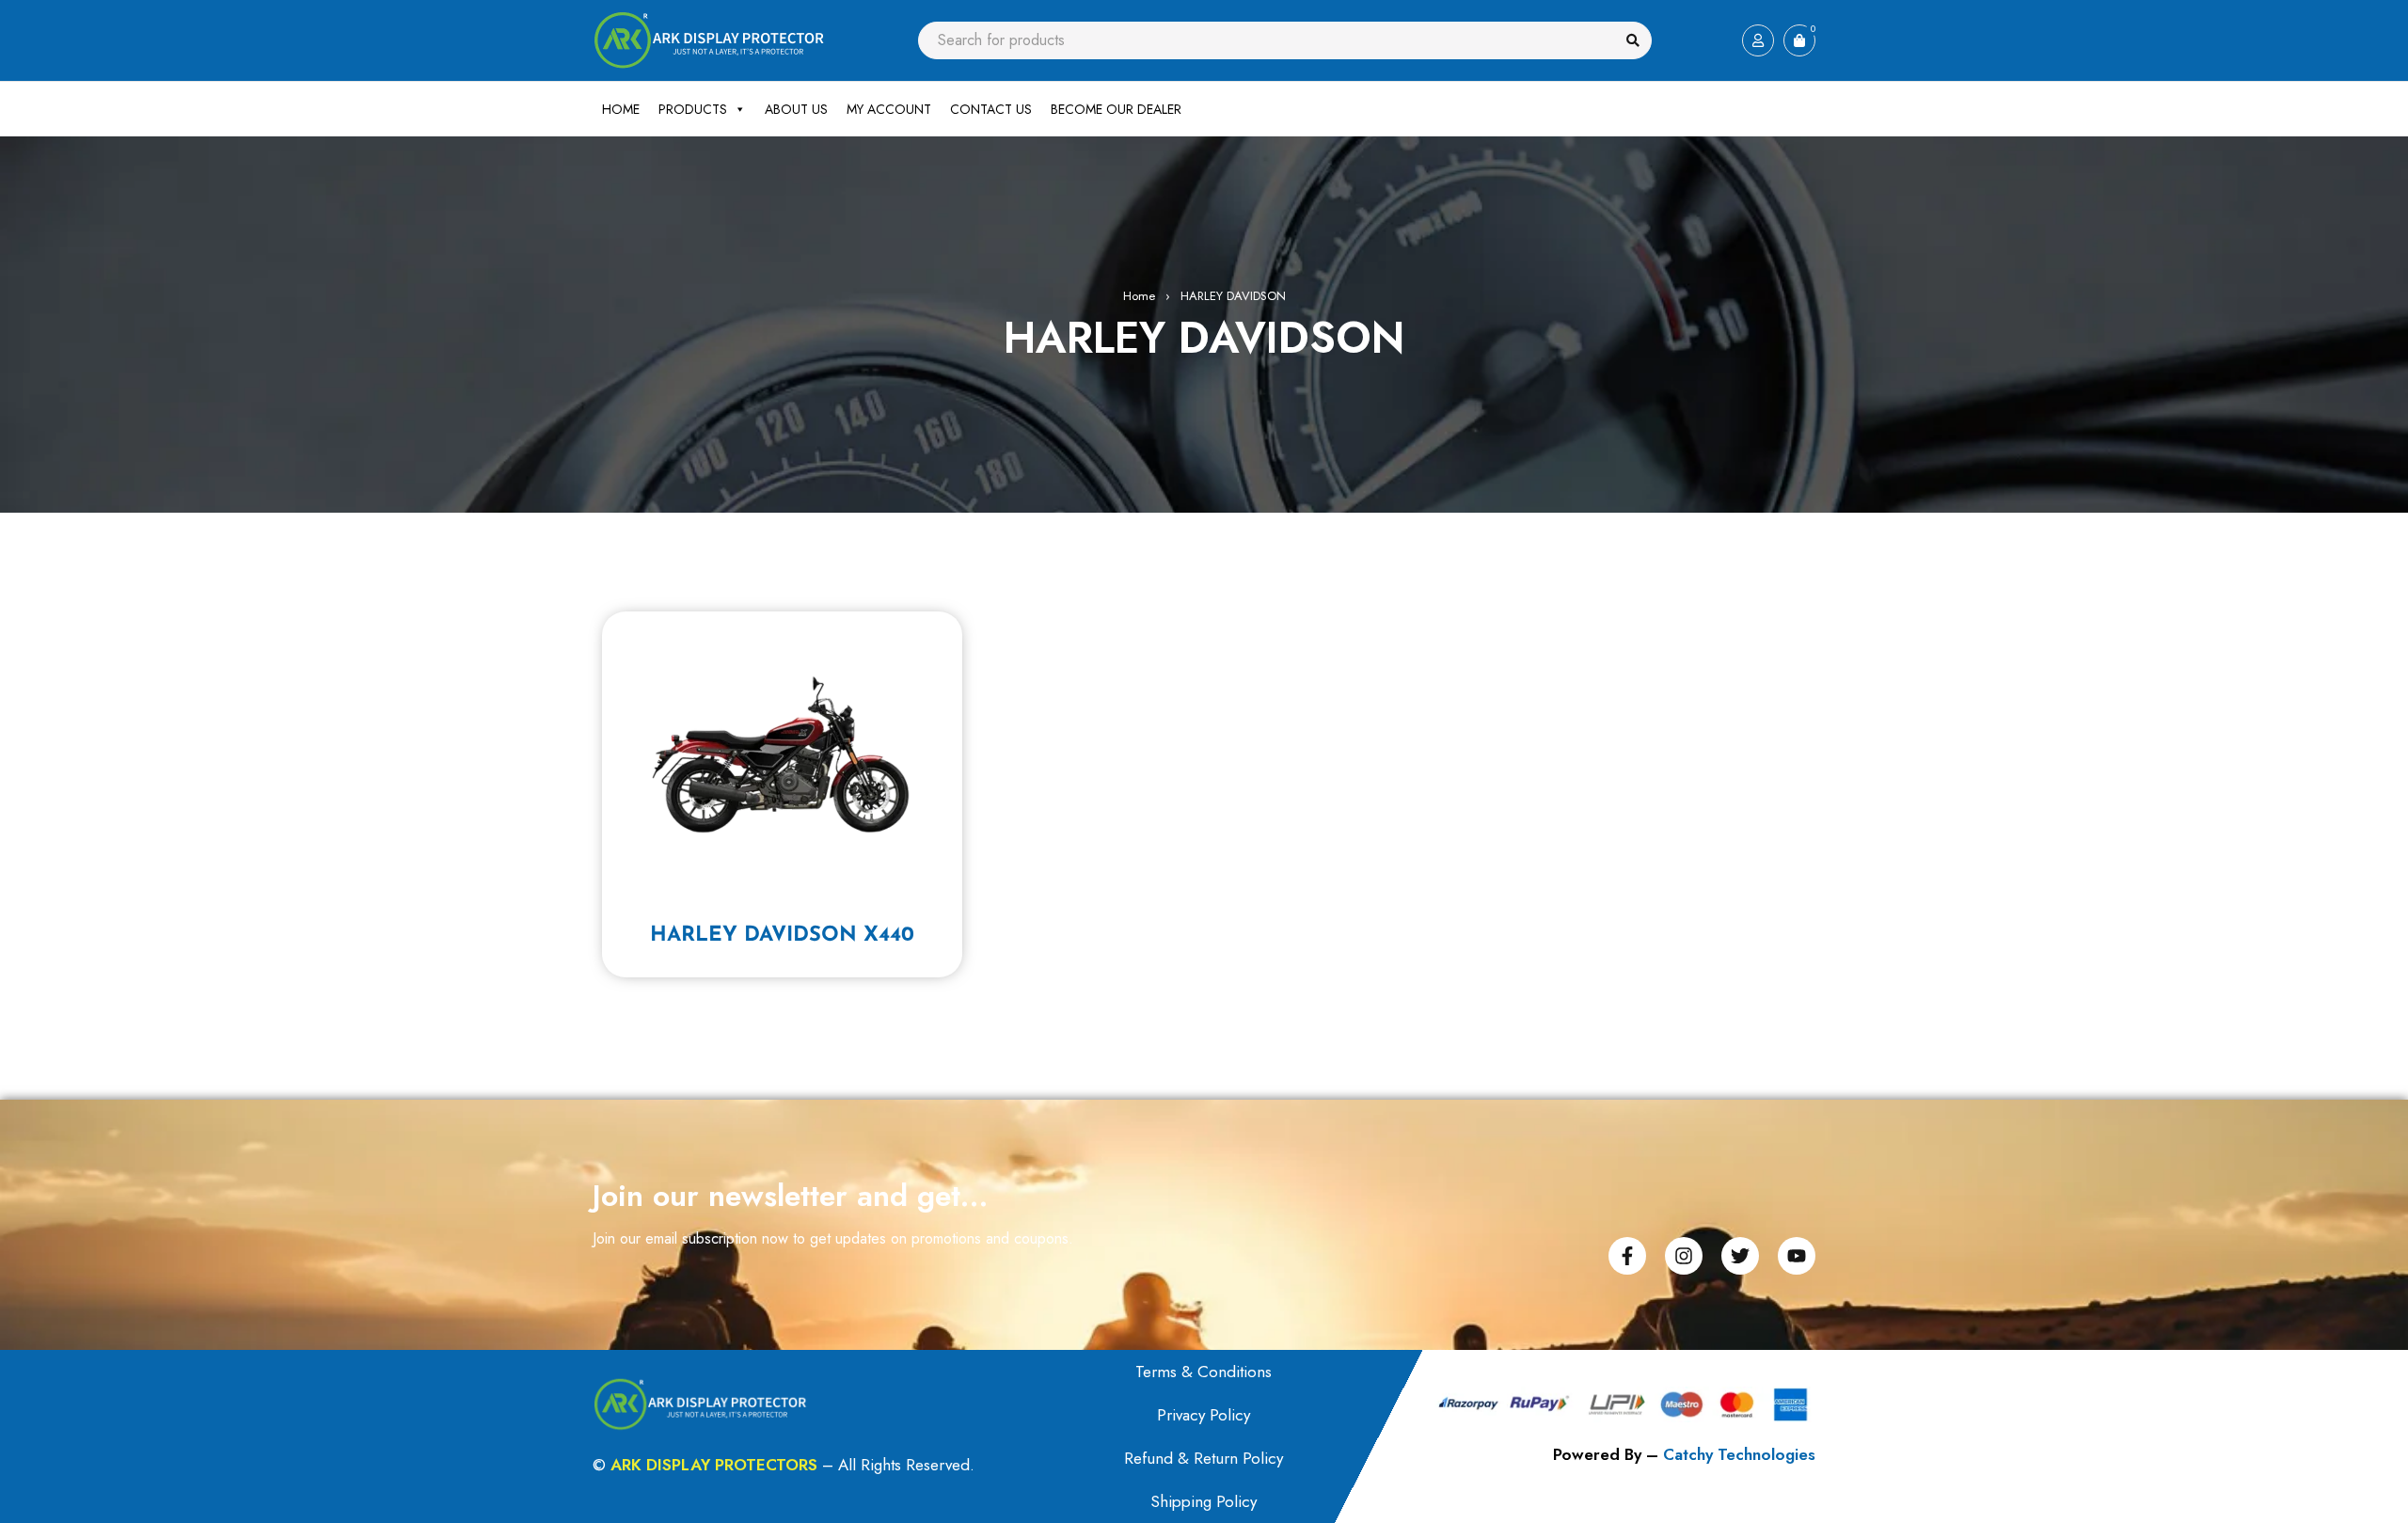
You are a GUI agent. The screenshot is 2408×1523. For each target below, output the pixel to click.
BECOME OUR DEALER (1116, 109)
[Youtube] (1797, 1256)
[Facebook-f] (1627, 1256)
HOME (621, 109)
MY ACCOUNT (889, 109)
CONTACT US (991, 109)
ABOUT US (796, 109)
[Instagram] (1684, 1256)
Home (1139, 296)
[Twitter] (1740, 1256)
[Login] (1758, 40)
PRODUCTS (693, 109)
